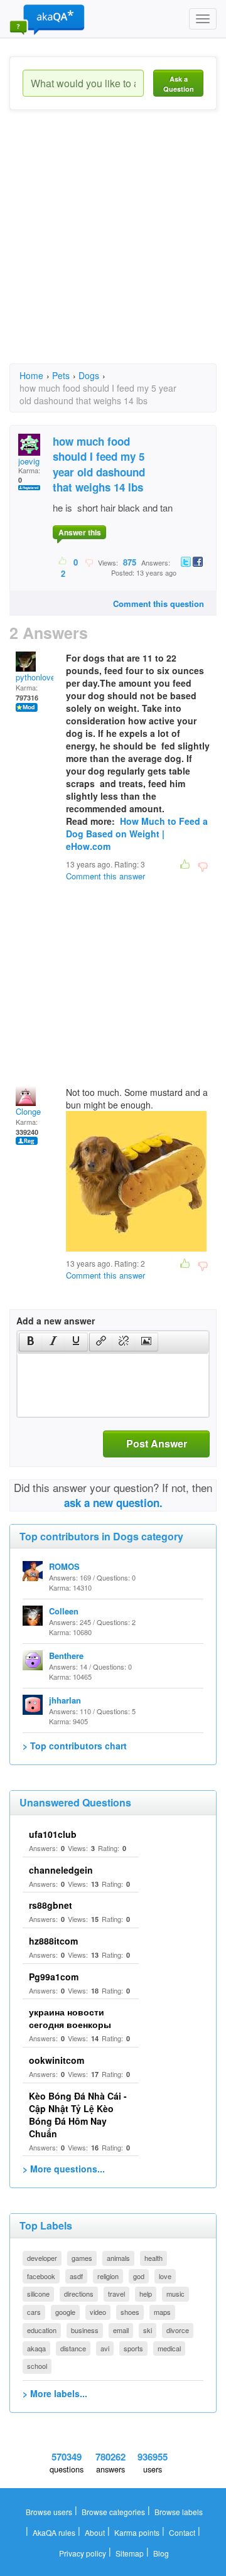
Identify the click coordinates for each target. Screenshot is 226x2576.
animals (118, 2258)
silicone (38, 2294)
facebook (41, 2276)
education (42, 2330)
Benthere (66, 1656)
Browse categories (113, 2512)
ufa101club (53, 1834)
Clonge (28, 1111)
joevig (29, 461)
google (65, 2312)
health (153, 2258)
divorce (178, 2330)
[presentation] (31, 1342)
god (139, 2276)
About (95, 2532)
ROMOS (64, 1566)
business (85, 2330)
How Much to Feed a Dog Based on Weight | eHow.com (137, 834)
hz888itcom (53, 1941)
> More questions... (64, 2169)
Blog (161, 2553)
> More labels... (55, 2393)
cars (34, 2312)
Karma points (137, 2532)
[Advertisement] (113, 248)
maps (162, 2312)
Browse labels (179, 2512)
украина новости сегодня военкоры (70, 2018)
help (146, 2294)
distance (73, 2348)
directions (79, 2294)
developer (42, 2258)
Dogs (89, 375)
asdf (76, 2276)
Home (31, 375)
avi (105, 2348)
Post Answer (157, 1443)
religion (108, 2276)
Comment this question (159, 604)
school (37, 2366)
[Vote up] (63, 562)
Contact (182, 2532)
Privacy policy (83, 2553)
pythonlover (37, 677)
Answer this (80, 532)
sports (133, 2348)
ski (148, 2330)
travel (116, 2294)
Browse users (49, 2512)
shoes (130, 2312)
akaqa (36, 2348)
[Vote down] (89, 562)
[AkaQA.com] (47, 19)
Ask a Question (179, 84)
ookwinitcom (56, 2060)
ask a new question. (113, 1503)
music (175, 2294)
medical (169, 2348)
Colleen (64, 1611)
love (165, 2276)
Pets (61, 375)
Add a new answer (56, 1321)
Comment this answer (105, 876)
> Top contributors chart (75, 1746)
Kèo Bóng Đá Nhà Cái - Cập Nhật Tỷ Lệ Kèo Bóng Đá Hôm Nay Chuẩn (78, 2115)
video (98, 2312)
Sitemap (130, 2553)
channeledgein (61, 1870)
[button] (30, 1342)
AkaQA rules (54, 2532)
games (82, 2258)
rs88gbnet (51, 1905)
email (121, 2330)
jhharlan (65, 1700)
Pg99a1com (54, 1977)
